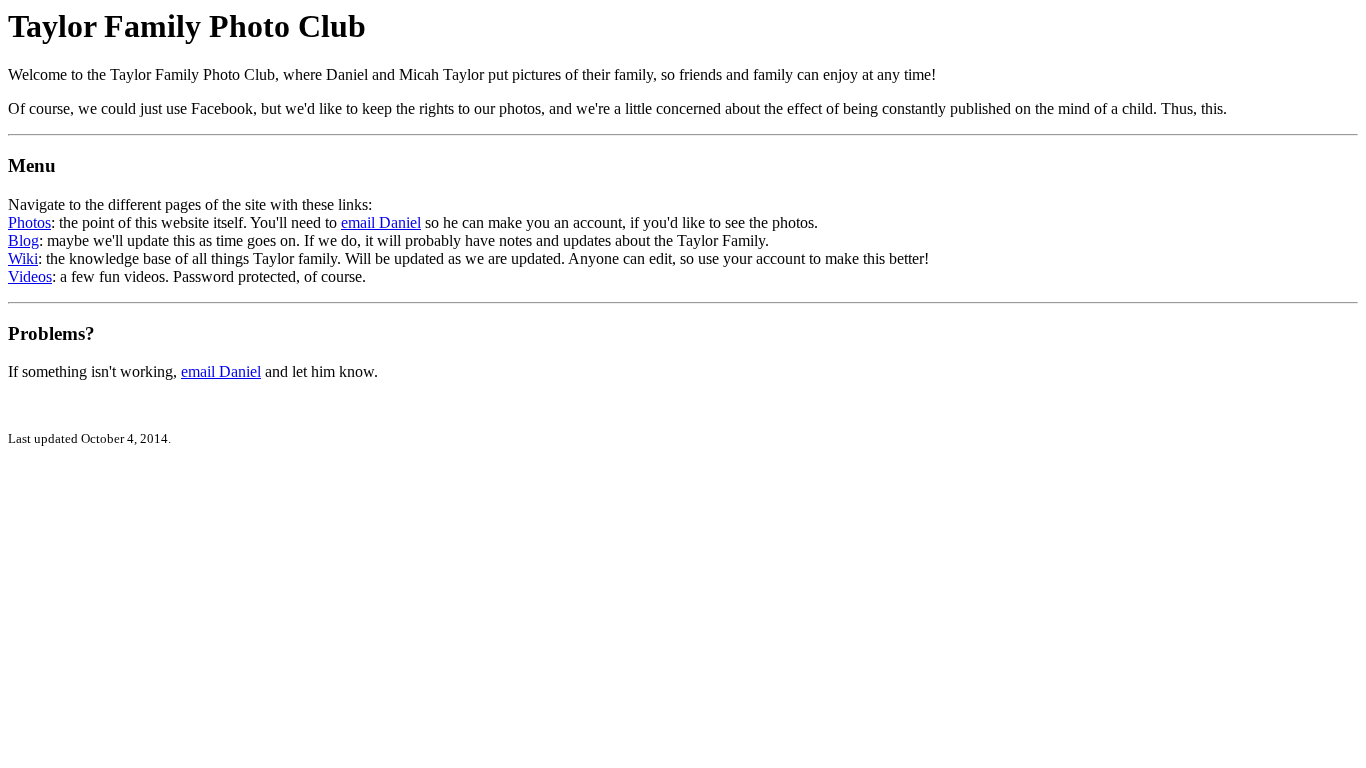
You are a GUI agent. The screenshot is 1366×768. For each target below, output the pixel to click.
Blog (23, 240)
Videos (30, 276)
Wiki (23, 258)
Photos (29, 222)
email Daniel (381, 222)
